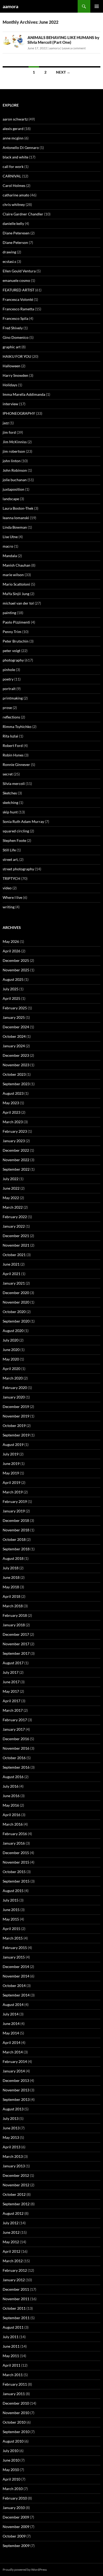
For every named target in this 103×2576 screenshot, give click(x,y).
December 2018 (16, 1520)
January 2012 (14, 2280)
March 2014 (13, 2052)
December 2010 (16, 2403)
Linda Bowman (15, 527)
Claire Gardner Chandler (23, 214)
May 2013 (11, 2137)
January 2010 (14, 2508)
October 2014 (14, 1986)
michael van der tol (18, 603)
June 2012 (11, 2232)
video (7, 888)
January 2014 (14, 2071)
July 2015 (11, 1900)
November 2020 (16, 1302)
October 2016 (14, 1758)
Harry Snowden (15, 375)
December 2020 (16, 1293)
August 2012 (13, 2213)
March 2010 (13, 2489)
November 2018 (16, 1530)
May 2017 (11, 1691)
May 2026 (11, 941)
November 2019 (16, 1416)
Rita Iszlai (10, 736)
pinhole (9, 670)
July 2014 (11, 2014)
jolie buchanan (15, 480)
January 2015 (14, 1957)
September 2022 (16, 1169)
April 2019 (11, 1482)
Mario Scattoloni (16, 584)
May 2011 (11, 2356)
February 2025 (15, 1008)
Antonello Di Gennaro (21, 148)
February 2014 (15, 2061)
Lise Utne (10, 537)
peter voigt (11, 651)
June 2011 (11, 2346)
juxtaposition (13, 489)
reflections (11, 717)
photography (13, 660)
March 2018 (13, 1606)
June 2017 (11, 1682)
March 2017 (13, 1710)
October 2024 (14, 1036)
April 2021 (11, 1274)
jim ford (9, 432)
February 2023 (15, 1131)
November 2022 (16, 1160)
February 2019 (15, 1501)
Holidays (10, 385)
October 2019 (14, 1426)
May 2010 (11, 2470)
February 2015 (15, 1948)
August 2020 (13, 1331)
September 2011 (16, 2318)
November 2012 (16, 2185)
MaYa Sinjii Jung (16, 594)
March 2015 (13, 1938)
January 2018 (14, 1625)
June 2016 (11, 1796)
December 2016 (16, 1739)
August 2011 (13, 2327)
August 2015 (13, 1891)
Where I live (12, 897)
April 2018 (11, 1596)
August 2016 (13, 1777)
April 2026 (11, 951)
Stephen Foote (14, 840)
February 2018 (15, 1615)
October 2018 (14, 1539)
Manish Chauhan (17, 565)
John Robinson (15, 470)
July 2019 (11, 1454)
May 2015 (11, 1919)
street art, (11, 859)
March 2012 (13, 2261)
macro (8, 546)
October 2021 (14, 1255)
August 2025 (13, 979)
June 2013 (11, 2128)
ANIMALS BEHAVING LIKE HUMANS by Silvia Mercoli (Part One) (63, 40)
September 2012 (16, 2204)
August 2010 (13, 2441)
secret (8, 774)
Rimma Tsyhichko (17, 727)
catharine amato (16, 195)
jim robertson (14, 451)
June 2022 (11, 1188)
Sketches (10, 793)
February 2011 (15, 2384)
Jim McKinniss (15, 442)
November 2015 (16, 1862)
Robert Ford (13, 746)
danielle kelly (13, 223)
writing (9, 907)
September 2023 (16, 1084)
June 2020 (11, 1350)
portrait (9, 689)
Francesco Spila (15, 318)
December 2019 (16, 1407)
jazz (6, 423)
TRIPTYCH (11, 878)
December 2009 (16, 2517)
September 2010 (16, 2432)
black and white (15, 157)
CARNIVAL (12, 176)
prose (7, 708)
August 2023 (13, 1093)
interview (10, 404)
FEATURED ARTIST (18, 290)
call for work (13, 167)
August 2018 (13, 1558)
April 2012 (11, 2251)
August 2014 (13, 2005)
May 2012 (11, 2242)
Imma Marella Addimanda (24, 394)
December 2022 (16, 1150)
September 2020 (16, 1321)
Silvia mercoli (14, 783)
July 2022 (11, 1179)
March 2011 (13, 2375)
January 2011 (14, 2394)
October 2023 (14, 1074)
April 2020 (11, 1369)
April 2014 (11, 2042)
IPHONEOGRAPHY (19, 413)
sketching (10, 802)
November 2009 (16, 2527)
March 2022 (13, 1207)
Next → (63, 72)
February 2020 (15, 1388)
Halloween (11, 366)
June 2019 (11, 1463)
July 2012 (11, 2223)
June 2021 (11, 1264)
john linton (12, 461)
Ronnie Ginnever (16, 764)
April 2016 (11, 1815)
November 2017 (16, 1644)
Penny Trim (12, 632)
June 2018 (11, 1577)
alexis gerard (13, 129)
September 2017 (16, 1653)
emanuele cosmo (16, 280)
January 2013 (14, 2166)
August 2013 (13, 2109)
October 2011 (14, 2308)
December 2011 (16, 2289)
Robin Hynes (13, 755)
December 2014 (16, 1967)
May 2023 (11, 1103)
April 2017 (11, 1701)
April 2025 (11, 998)
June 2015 (11, 1910)
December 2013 (16, 2080)
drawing (9, 252)
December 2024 (16, 1027)
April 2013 (11, 2147)
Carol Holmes (14, 185)
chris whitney (14, 204)
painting (9, 613)
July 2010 (11, 2451)
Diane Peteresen (16, 233)
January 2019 (14, 1511)
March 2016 (13, 1824)
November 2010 (16, 2413)
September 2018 (16, 1549)
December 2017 (16, 1634)
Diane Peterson (15, 242)
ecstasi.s (9, 261)
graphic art (12, 347)
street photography (18, 869)
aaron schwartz (15, 119)
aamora (10, 6)
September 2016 (16, 1767)
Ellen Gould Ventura (19, 271)
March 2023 (13, 1122)
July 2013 (11, 2118)
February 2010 (15, 2498)
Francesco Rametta (18, 309)
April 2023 (11, 1112)
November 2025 (16, 970)
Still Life (9, 850)
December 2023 (16, 1055)
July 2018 (11, 1568)
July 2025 (11, 989)
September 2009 (16, 2546)
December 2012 (16, 2175)
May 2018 (11, 1587)
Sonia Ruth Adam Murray (23, 821)
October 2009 (14, 2536)
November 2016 (16, 1748)
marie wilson (13, 575)
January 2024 (14, 1046)
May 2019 (11, 1473)
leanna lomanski (16, 518)
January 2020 (14, 1397)
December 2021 (16, 1236)
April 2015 (11, 1929)
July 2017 (11, 1672)
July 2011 (11, 2337)
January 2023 (14, 1141)
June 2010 (11, 2460)
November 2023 (16, 1065)
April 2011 (11, 2365)
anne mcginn (13, 138)
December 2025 (16, 960)
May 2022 (11, 1198)
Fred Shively (13, 328)
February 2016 (15, 1834)
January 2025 (14, 1017)
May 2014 (11, 2033)
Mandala (10, 556)
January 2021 (14, 1283)
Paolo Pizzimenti (16, 622)
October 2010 (14, 2422)
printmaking (13, 698)
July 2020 (11, 1340)
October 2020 (14, 1312)
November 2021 (16, 1245)
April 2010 (11, 2479)
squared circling (16, 831)
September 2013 (16, 2099)
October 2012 (14, 2194)
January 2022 (14, 1226)
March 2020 (13, 1378)
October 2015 (14, 1872)
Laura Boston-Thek (18, 508)
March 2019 (13, 1492)
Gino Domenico (16, 337)
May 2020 (11, 1359)
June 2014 (11, 2023)
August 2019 (13, 1444)
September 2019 (16, 1435)
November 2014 (16, 1976)
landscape (11, 499)
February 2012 (15, 2270)
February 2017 (15, 1720)
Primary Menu (97, 6)
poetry (8, 679)
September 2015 (16, 1881)
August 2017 (13, 1663)
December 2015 (16, 1853)
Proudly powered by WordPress (25, 2570)
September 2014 (16, 1995)
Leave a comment (74, 48)
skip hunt (10, 812)
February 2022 (15, 1217)
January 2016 (14, 1843)
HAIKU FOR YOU (17, 356)
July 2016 (11, 1786)
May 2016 (11, 1805)
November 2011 (16, 2299)
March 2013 (13, 2156)
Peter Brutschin (16, 641)
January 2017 (14, 1729)
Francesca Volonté (18, 299)
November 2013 (16, 2090)
